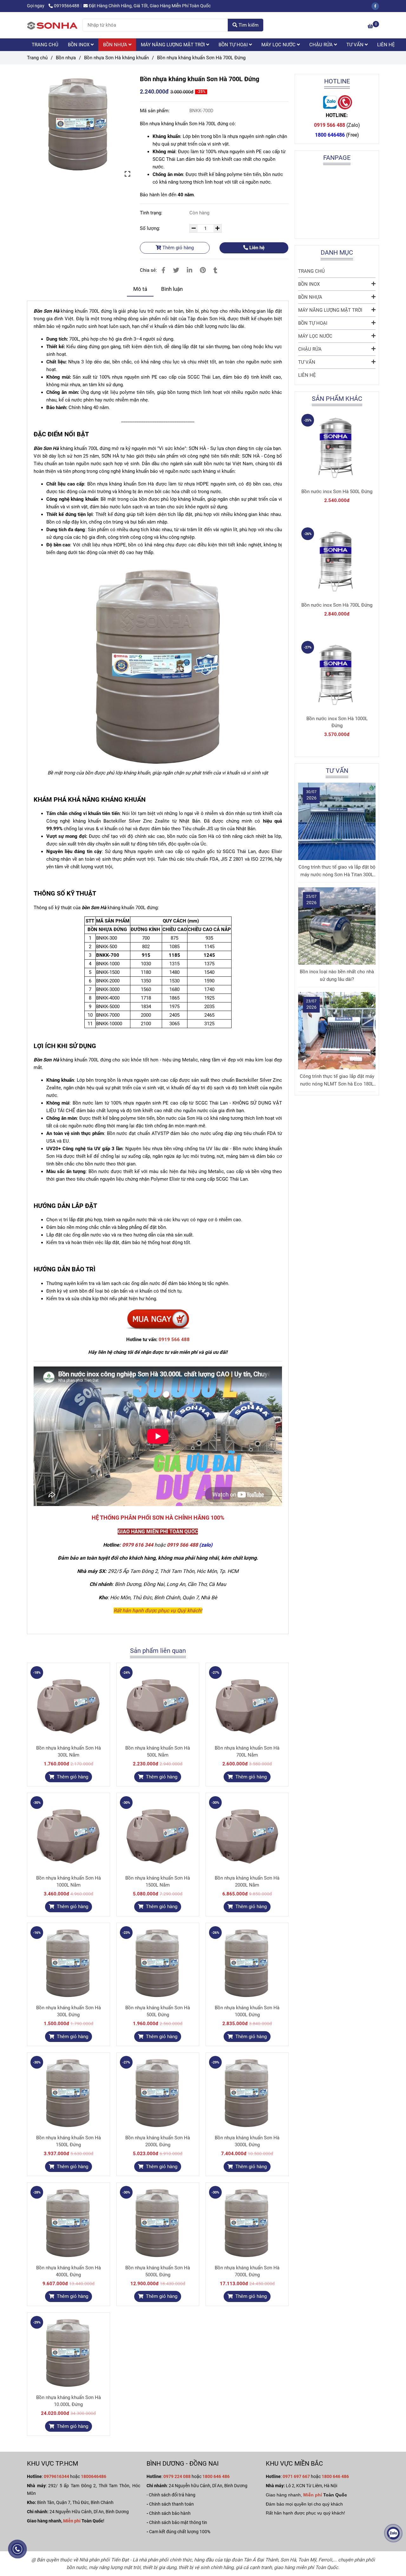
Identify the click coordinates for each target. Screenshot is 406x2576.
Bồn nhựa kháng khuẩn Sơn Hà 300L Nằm (69, 1751)
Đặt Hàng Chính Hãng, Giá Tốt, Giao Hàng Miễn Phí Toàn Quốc (150, 6)
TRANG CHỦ (45, 45)
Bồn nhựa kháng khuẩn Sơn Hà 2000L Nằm (247, 1881)
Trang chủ (37, 58)
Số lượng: (151, 228)
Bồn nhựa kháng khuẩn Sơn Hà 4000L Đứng (69, 2271)
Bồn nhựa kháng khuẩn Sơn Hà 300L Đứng (69, 2011)
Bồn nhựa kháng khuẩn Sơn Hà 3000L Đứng (247, 2141)
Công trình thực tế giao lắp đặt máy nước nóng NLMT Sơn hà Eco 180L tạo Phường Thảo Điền (337, 1081)
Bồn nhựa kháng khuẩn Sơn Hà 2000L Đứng (158, 2141)
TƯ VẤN (356, 45)
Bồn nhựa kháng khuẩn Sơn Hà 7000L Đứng (247, 2271)
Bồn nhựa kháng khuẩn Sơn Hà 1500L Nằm (158, 1881)
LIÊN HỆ (386, 45)
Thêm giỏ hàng (177, 248)
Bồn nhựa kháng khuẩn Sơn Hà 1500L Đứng (69, 2141)
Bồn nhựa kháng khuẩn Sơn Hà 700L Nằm (247, 1751)
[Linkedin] (190, 270)
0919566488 (67, 6)
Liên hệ (256, 248)
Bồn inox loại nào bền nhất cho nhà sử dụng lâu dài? (337, 975)
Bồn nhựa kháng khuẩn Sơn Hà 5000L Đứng (158, 2271)
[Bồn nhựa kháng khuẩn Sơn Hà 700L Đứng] (52, 25)
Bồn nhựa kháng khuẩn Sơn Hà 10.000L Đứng (69, 2401)
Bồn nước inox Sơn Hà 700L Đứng (337, 605)
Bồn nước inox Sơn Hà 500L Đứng (337, 492)
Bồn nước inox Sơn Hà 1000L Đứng (337, 722)
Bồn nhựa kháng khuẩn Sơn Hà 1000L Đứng (247, 2011)
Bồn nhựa (66, 58)
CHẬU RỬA (322, 45)
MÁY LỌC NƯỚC (279, 45)
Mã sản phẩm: (155, 111)
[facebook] (377, 6)
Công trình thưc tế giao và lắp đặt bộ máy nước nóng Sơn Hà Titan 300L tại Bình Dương (337, 871)
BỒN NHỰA (116, 45)
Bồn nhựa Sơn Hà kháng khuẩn (116, 58)
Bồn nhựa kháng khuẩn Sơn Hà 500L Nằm (158, 1751)
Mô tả (140, 289)
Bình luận (172, 289)
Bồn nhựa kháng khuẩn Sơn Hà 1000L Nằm (69, 1881)
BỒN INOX (79, 45)
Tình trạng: (152, 213)
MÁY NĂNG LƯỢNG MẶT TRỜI (174, 45)
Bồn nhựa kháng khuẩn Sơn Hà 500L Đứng (158, 2011)
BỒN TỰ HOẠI (234, 45)
